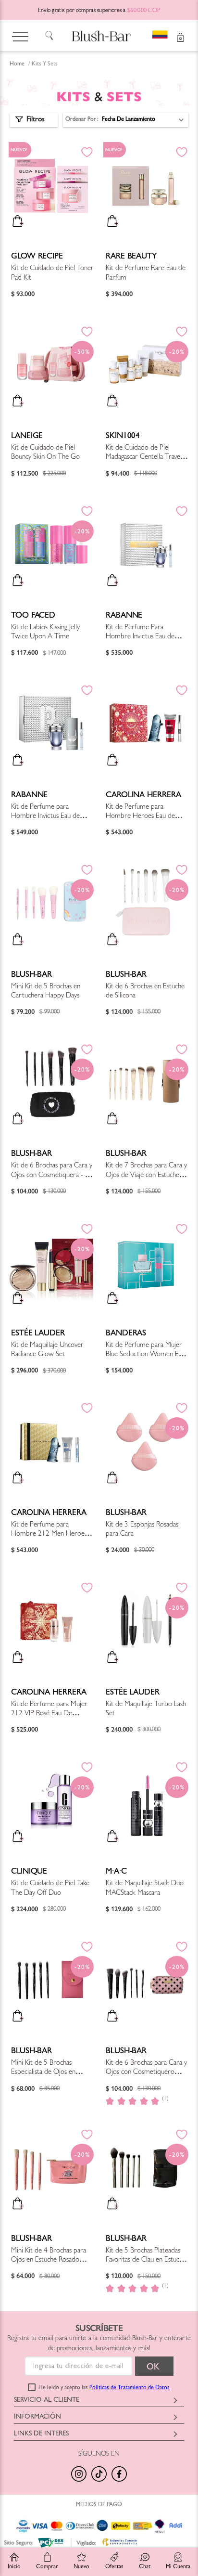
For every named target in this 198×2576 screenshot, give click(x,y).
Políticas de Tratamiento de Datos (130, 2388)
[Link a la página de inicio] (17, 65)
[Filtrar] (34, 120)
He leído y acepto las (104, 2388)
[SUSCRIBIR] (154, 2366)
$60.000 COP (144, 11)
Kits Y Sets (45, 65)
